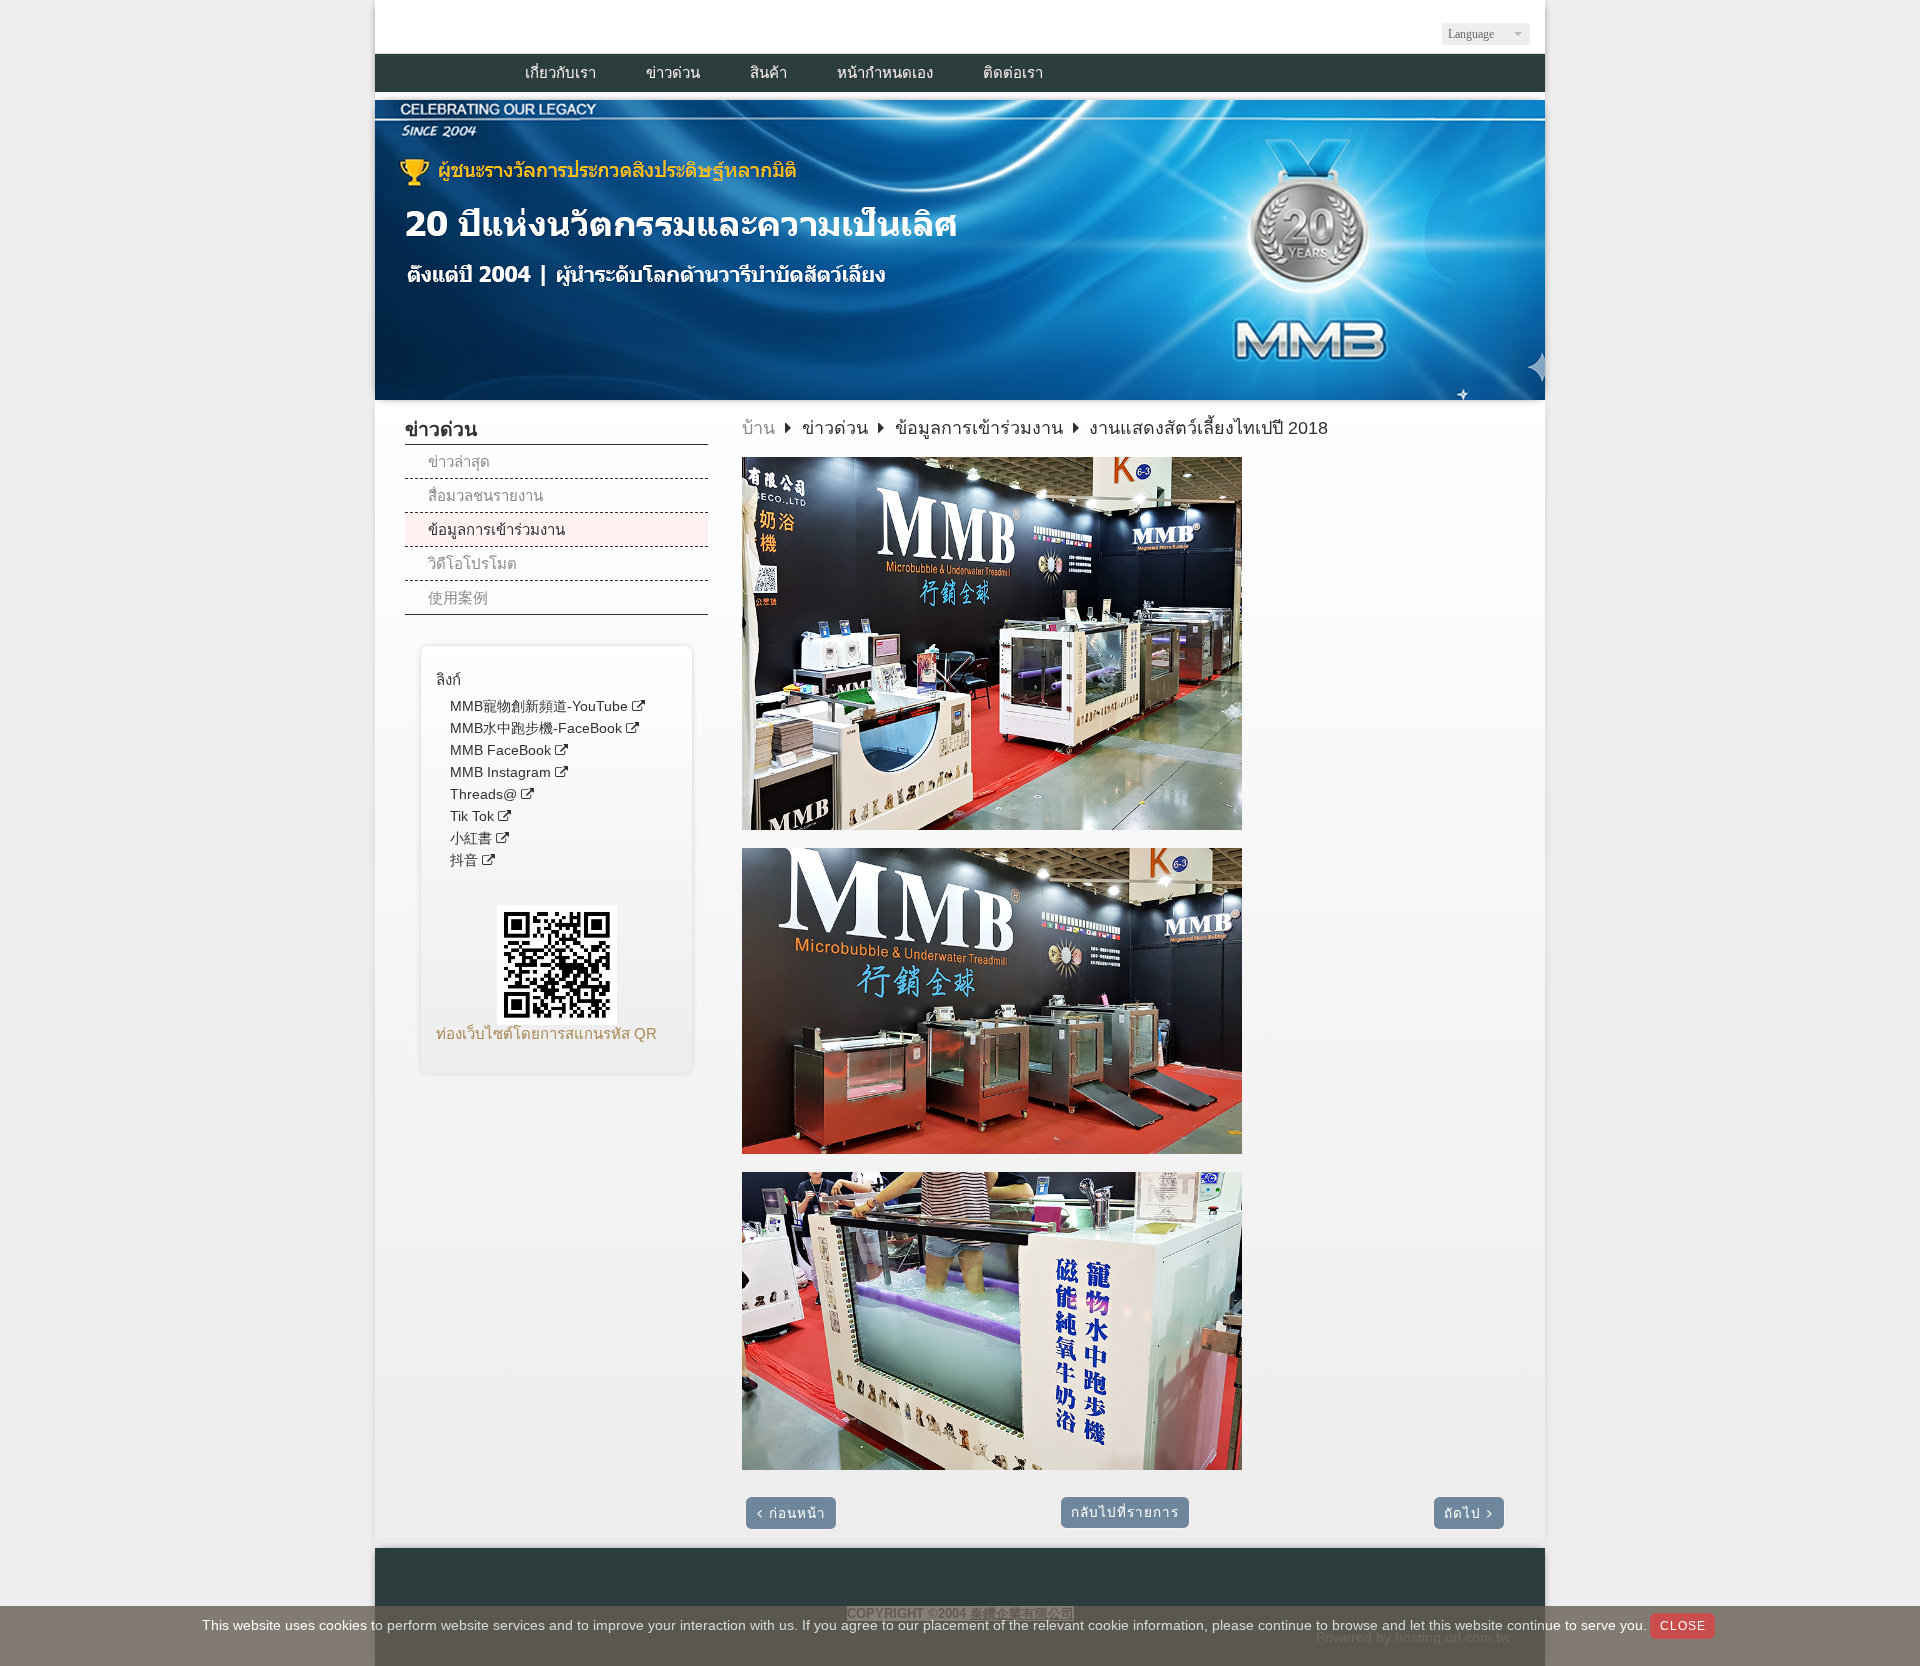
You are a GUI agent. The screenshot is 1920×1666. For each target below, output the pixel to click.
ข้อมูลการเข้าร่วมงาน (496, 529)
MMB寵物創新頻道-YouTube (539, 706)
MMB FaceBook (500, 750)
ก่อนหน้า (797, 1513)
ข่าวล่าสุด (459, 461)
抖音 (464, 860)
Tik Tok (472, 816)
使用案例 (458, 597)
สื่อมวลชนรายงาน (485, 495)
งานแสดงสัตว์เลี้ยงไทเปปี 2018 (1208, 428)
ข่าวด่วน (837, 428)
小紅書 (471, 838)
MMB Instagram (500, 772)
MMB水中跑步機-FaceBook (536, 728)
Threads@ (483, 794)
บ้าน (758, 428)
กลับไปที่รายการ (1125, 1512)
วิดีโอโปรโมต (472, 563)
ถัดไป (1462, 1513)
